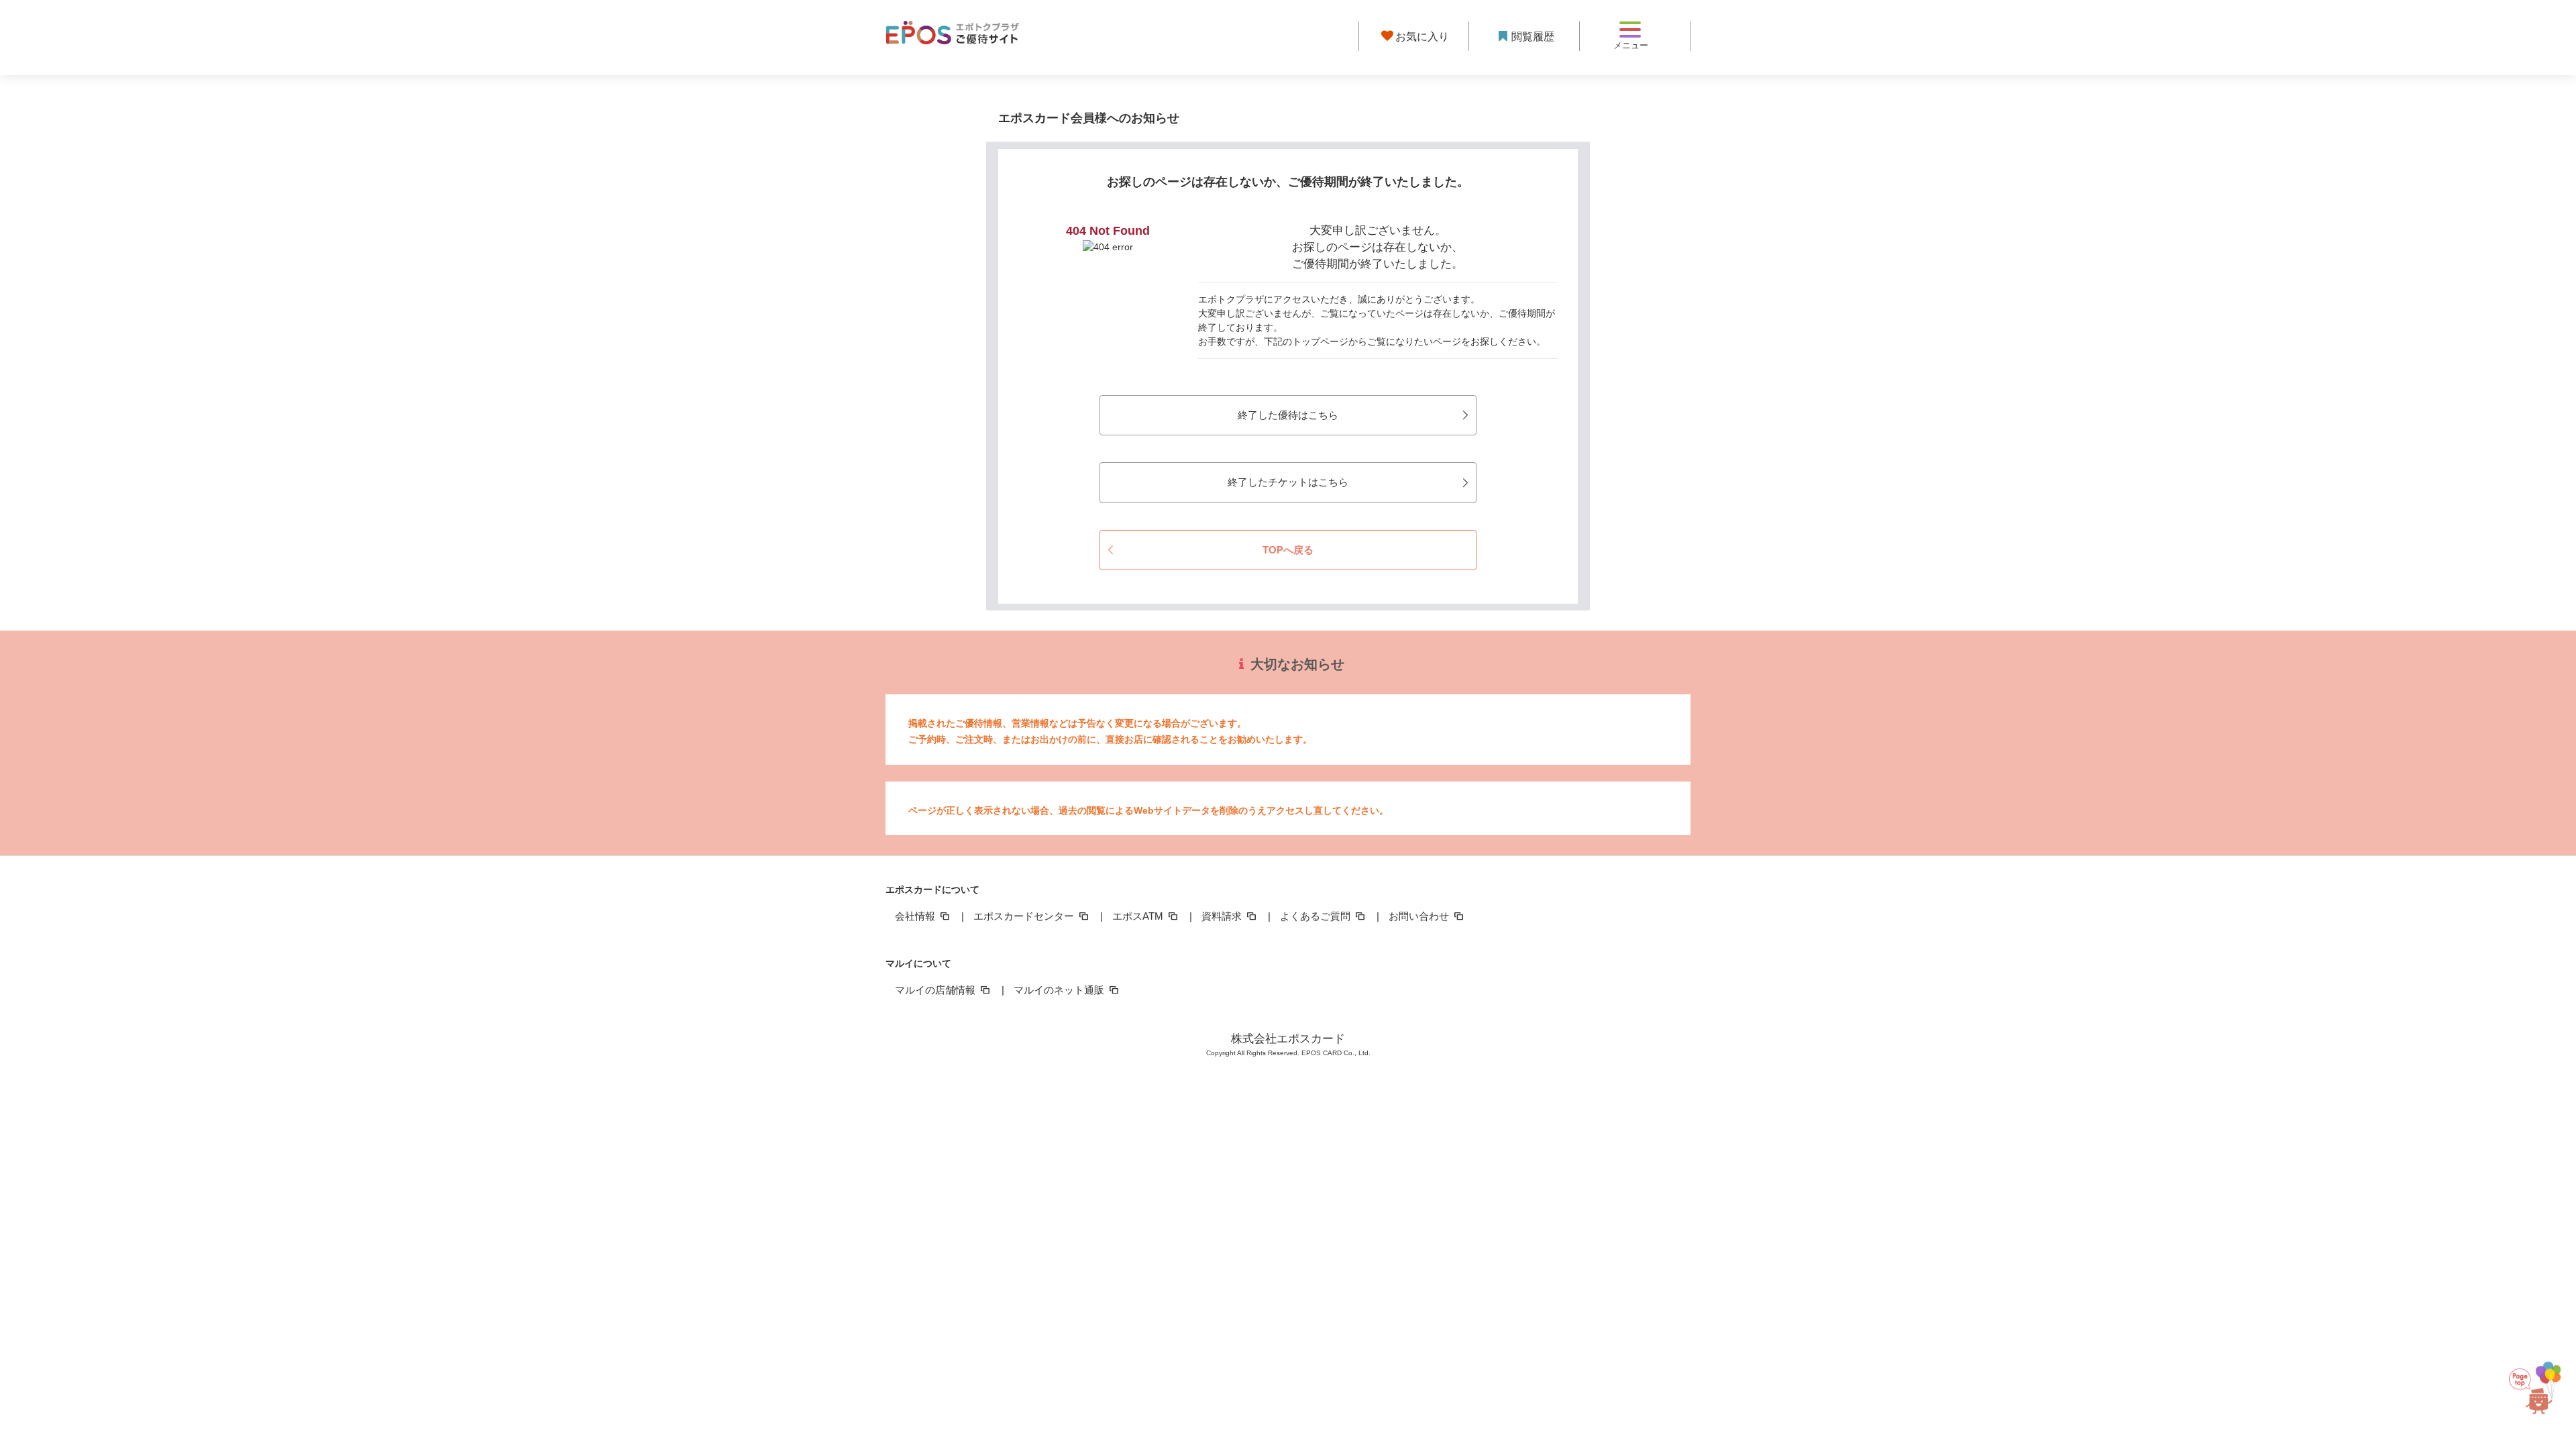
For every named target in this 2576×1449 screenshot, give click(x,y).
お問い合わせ (1420, 916)
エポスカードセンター (1025, 916)
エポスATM (1139, 916)
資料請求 (1223, 916)
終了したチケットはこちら (1288, 482)
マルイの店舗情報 (936, 990)
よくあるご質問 (1317, 916)
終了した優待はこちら (1288, 415)
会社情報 (916, 916)
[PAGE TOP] (2535, 1379)
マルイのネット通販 (1060, 990)
